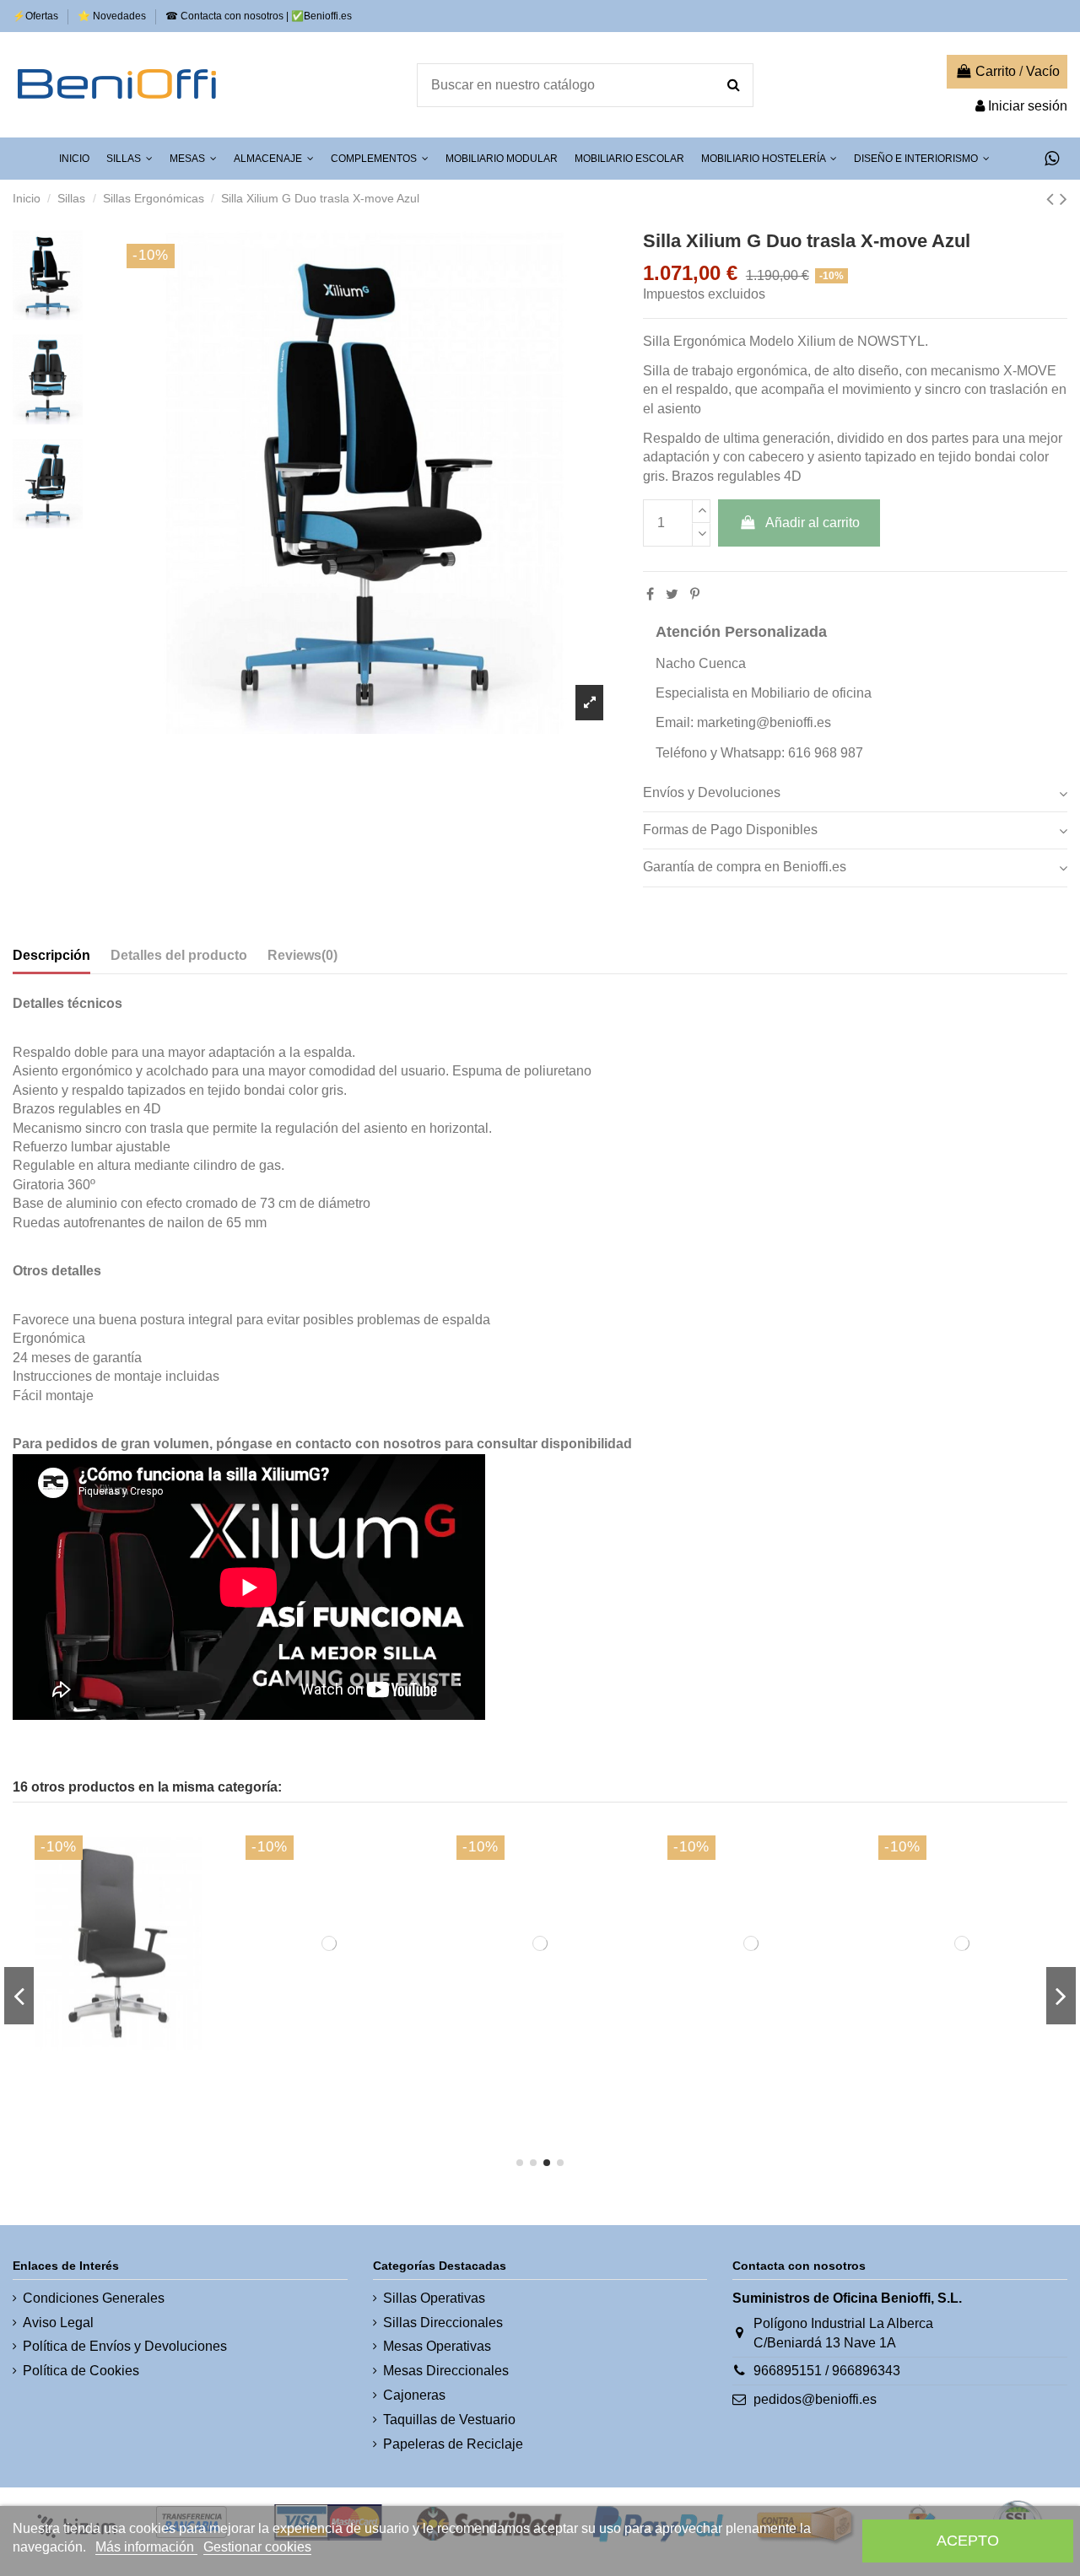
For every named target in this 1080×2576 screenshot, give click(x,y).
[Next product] (1064, 199)
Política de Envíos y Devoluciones (125, 2346)
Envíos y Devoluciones (712, 792)
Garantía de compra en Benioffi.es (745, 867)
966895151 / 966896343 (827, 2371)
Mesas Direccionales (446, 2371)
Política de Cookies (81, 2371)
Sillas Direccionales (443, 2323)
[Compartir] (650, 594)
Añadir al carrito (813, 523)
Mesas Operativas (437, 2346)
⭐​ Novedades (113, 16)
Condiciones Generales (94, 2298)
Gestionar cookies (257, 2547)
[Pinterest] (695, 594)
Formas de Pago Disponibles (730, 830)
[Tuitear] (672, 594)
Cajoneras (414, 2395)
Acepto (968, 2540)
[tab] (855, 794)
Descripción (51, 955)
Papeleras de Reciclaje (453, 2444)
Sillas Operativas (434, 2298)
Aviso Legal (58, 2323)
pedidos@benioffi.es (815, 2399)
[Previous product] (1053, 199)
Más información (146, 2547)
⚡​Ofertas (37, 16)
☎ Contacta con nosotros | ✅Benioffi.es (259, 16)
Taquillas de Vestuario (449, 2420)
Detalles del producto (179, 955)
